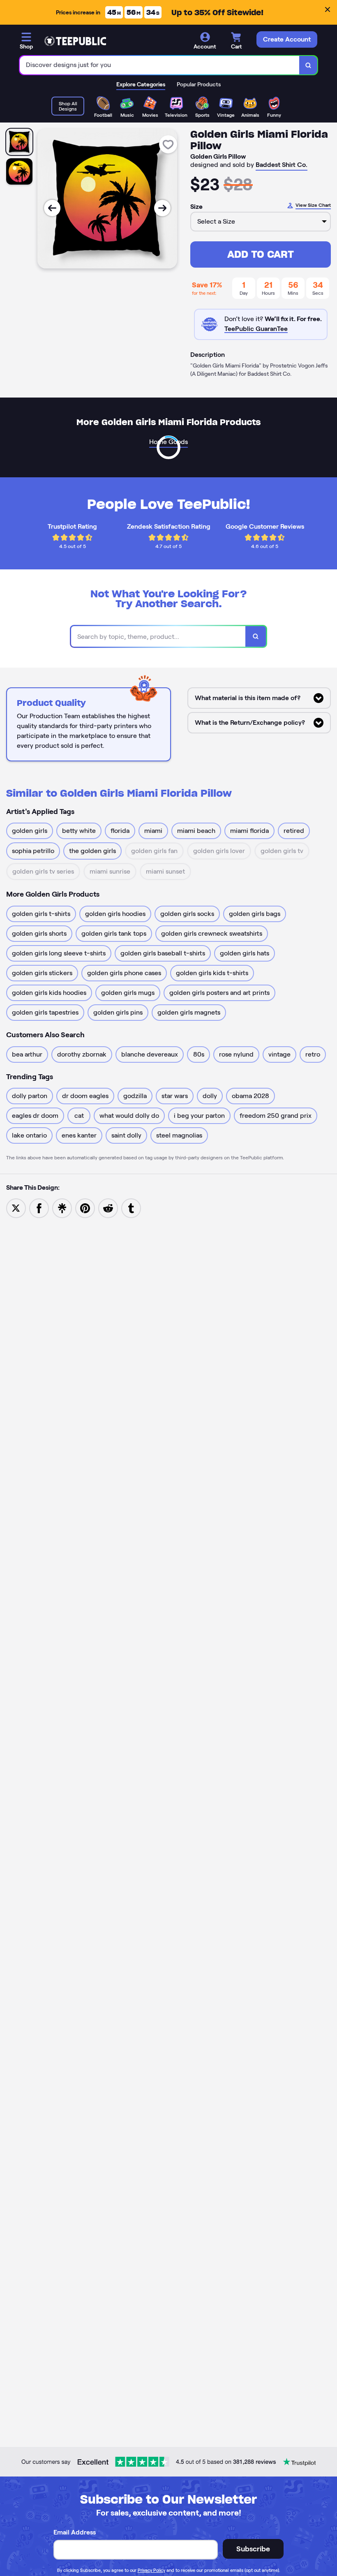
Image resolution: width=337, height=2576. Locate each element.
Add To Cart (261, 254)
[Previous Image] (52, 208)
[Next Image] (162, 208)
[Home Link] (75, 41)
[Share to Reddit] (108, 1208)
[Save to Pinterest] (85, 1208)
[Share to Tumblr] (131, 1208)
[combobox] (160, 65)
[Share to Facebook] (39, 1208)
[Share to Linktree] (62, 1208)
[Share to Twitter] (16, 1208)
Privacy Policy (151, 2570)
